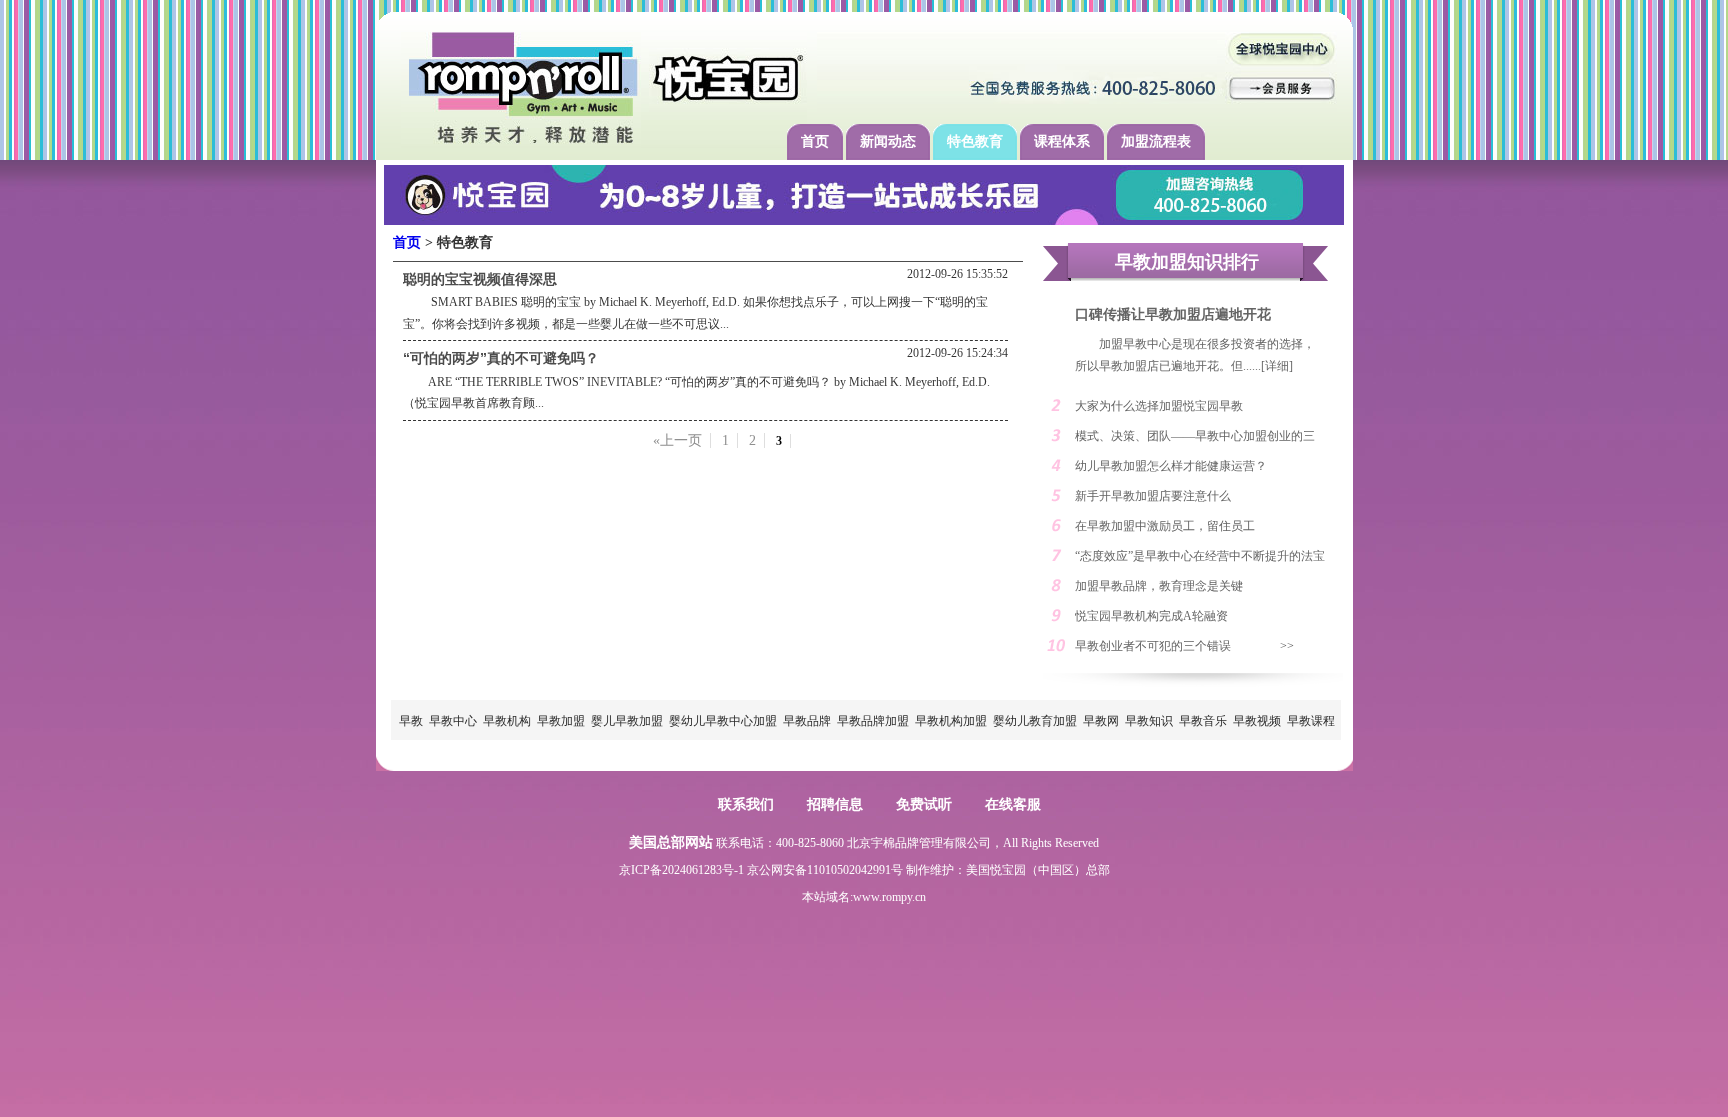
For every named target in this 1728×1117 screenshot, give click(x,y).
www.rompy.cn (889, 897)
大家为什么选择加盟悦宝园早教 (1159, 406)
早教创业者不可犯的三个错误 (1153, 646)
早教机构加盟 (951, 721)
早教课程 (1311, 721)
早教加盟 (561, 721)
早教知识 (1149, 721)
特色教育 (975, 141)
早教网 (1101, 721)
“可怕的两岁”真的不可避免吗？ (501, 358)
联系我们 (746, 804)
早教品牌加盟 (873, 721)
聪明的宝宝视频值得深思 (480, 279)
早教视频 (1257, 721)
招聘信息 (835, 804)
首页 (815, 141)
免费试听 (924, 804)
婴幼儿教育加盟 (1035, 721)
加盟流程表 (1156, 141)
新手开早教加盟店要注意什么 (1153, 496)
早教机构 (507, 721)
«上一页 (677, 440)
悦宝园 (1008, 870)
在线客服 (1013, 804)
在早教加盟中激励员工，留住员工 (1165, 526)
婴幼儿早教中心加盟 (723, 721)
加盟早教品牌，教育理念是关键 (1159, 586)
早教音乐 (1203, 721)
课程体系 (1062, 141)
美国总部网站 (671, 842)
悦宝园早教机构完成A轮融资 (1151, 616)
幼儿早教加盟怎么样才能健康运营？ (1171, 466)
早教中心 (453, 721)
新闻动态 (888, 141)
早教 (411, 721)
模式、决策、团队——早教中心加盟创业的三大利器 (1195, 440)
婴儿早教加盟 (627, 721)
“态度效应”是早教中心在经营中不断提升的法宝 (1200, 556)
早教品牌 (807, 721)
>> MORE (1297, 650)
